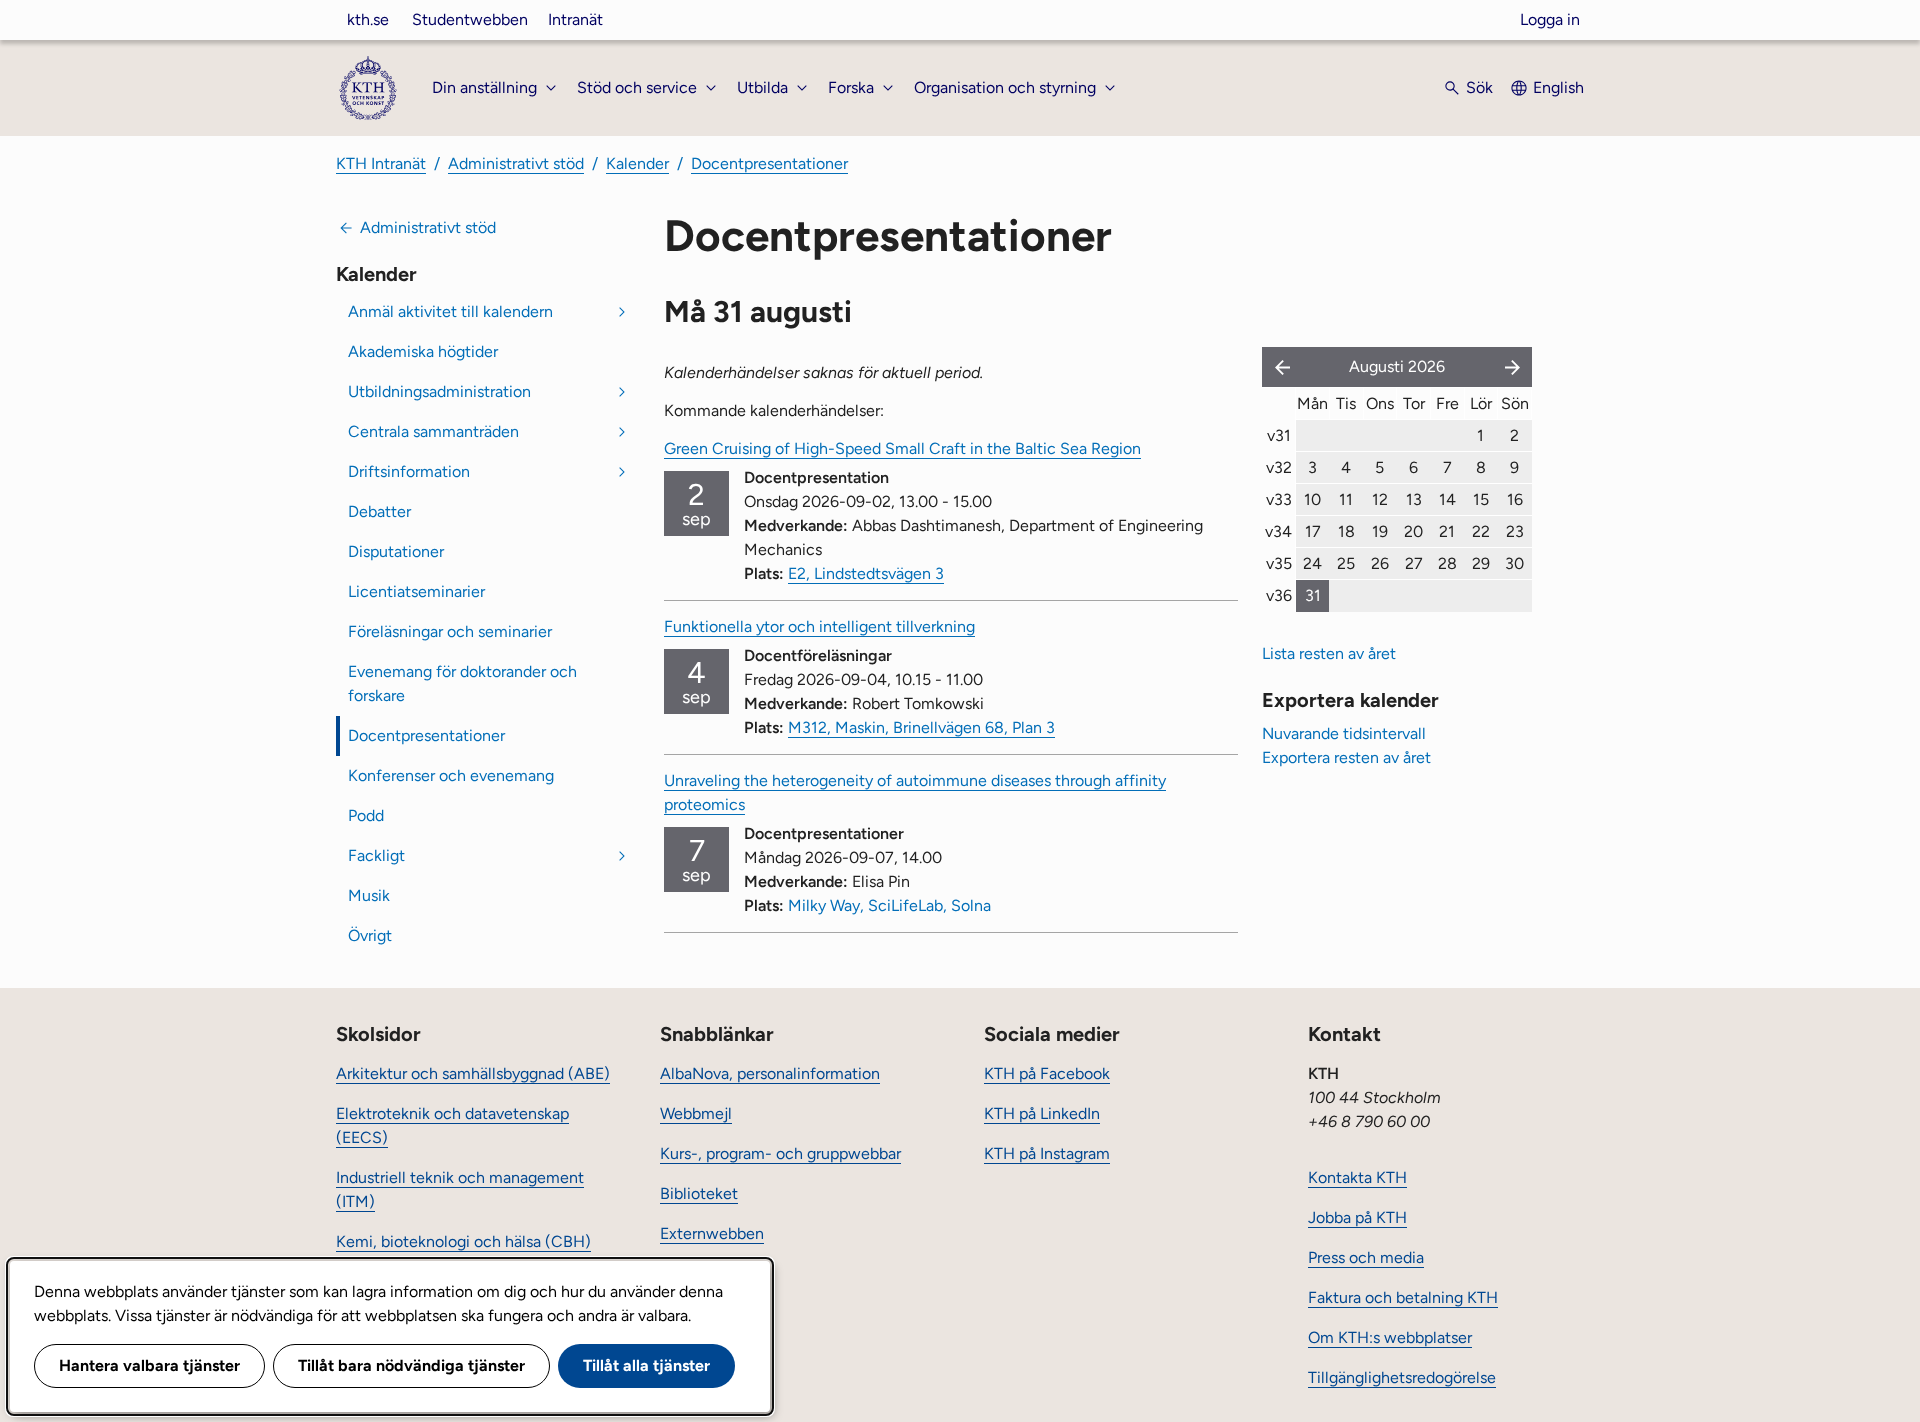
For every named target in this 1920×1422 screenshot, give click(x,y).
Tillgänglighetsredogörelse (1402, 1377)
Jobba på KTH (1357, 1217)
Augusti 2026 (1397, 366)
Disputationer (396, 551)
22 (1481, 531)
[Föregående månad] (1278, 367)
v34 (1278, 531)
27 (1414, 563)
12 (1380, 499)
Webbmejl (696, 1113)
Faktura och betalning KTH (1403, 1297)
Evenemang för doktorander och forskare (462, 683)
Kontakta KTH (1357, 1177)
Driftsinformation (409, 471)
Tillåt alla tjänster (646, 1365)
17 (1313, 531)
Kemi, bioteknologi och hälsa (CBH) (463, 1241)
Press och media (1366, 1257)
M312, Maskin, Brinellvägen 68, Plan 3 (921, 727)
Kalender (637, 163)
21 (1447, 531)
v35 (1279, 563)
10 (1312, 499)
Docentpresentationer (769, 163)
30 (1514, 563)
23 (1515, 531)
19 (1380, 531)
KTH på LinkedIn (1042, 1113)
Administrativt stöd (516, 163)
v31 (1279, 435)
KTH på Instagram (1047, 1153)
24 (1312, 563)
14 (1447, 499)
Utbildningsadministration (439, 391)
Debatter (379, 511)
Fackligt (376, 855)
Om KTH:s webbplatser (1390, 1337)
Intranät (575, 19)
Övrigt (370, 935)
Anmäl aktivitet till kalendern (450, 311)
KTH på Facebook (1047, 1073)
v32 (1279, 467)
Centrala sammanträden (433, 431)
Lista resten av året (1329, 653)
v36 (1279, 595)
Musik (369, 895)
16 (1515, 499)
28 (1447, 563)
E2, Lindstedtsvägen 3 (866, 573)
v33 (1279, 499)
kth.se (368, 19)
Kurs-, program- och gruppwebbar (780, 1153)
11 (1346, 499)
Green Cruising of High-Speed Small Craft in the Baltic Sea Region (902, 448)
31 (1313, 595)
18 (1346, 531)
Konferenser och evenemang (451, 775)
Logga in (1550, 19)
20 (1413, 531)
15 (1481, 499)
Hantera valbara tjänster (149, 1365)
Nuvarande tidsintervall (1344, 733)
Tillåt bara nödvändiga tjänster (411, 1365)
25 (1346, 563)
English (1558, 87)
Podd (366, 815)
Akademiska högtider (423, 351)
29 (1481, 563)
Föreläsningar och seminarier (450, 631)
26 (1380, 563)
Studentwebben (470, 19)
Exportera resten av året (1346, 757)
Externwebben (712, 1233)
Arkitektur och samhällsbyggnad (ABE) (473, 1073)
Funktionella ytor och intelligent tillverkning (819, 626)
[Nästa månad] (1514, 367)
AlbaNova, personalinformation (770, 1073)
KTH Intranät (381, 163)
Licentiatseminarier (416, 591)
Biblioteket (699, 1193)
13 (1414, 499)
